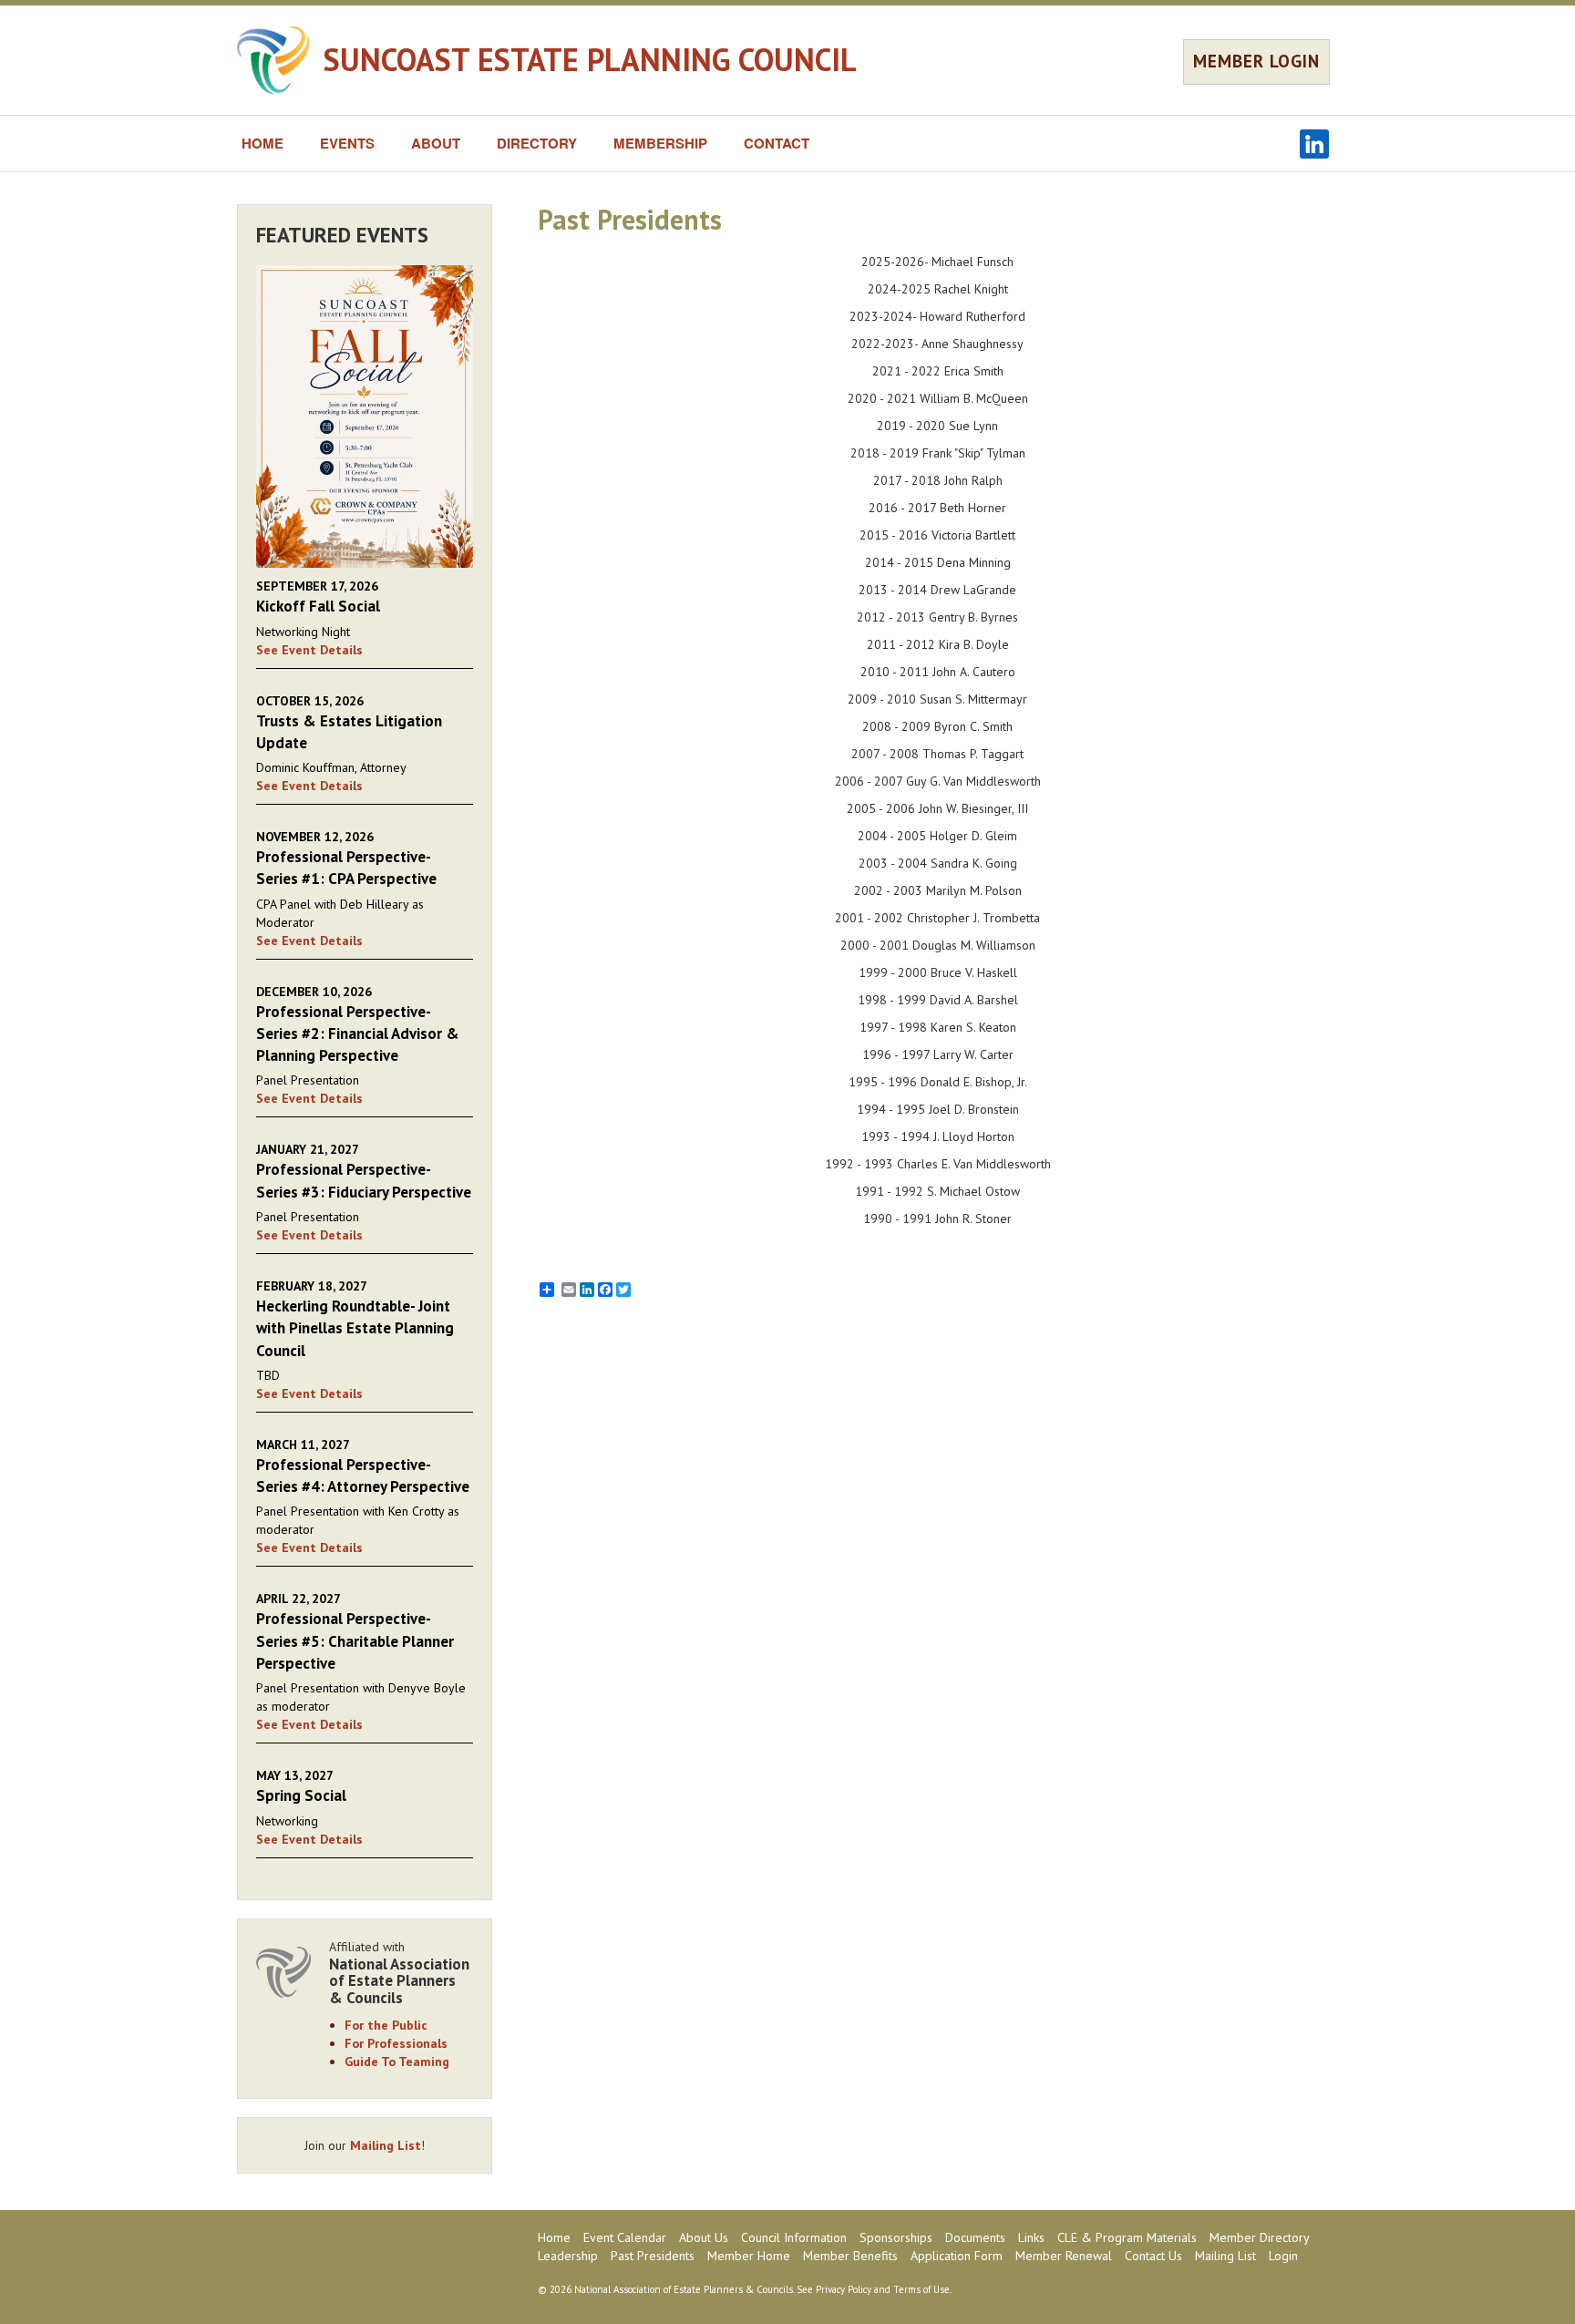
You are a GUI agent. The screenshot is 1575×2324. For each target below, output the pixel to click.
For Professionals (396, 2043)
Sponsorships (896, 2237)
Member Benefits (850, 2256)
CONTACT (777, 143)
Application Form (957, 2256)
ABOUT (436, 143)
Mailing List (386, 2145)
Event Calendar (625, 2237)
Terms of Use (921, 2289)
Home (554, 2237)
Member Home (749, 2256)
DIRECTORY (537, 143)
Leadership (568, 2256)
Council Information (794, 2237)
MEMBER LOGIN (1256, 61)
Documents (975, 2237)
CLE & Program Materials (1127, 2237)
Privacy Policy (844, 2289)
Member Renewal (1064, 2256)
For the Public (386, 2025)
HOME (262, 143)
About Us (704, 2237)
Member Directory (1260, 2237)
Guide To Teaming (397, 2062)
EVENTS (347, 143)
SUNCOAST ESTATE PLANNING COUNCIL (590, 59)
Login (1283, 2256)
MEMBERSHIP (660, 143)
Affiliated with (399, 1973)
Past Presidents (653, 2256)
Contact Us (1153, 2256)
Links (1031, 2237)
